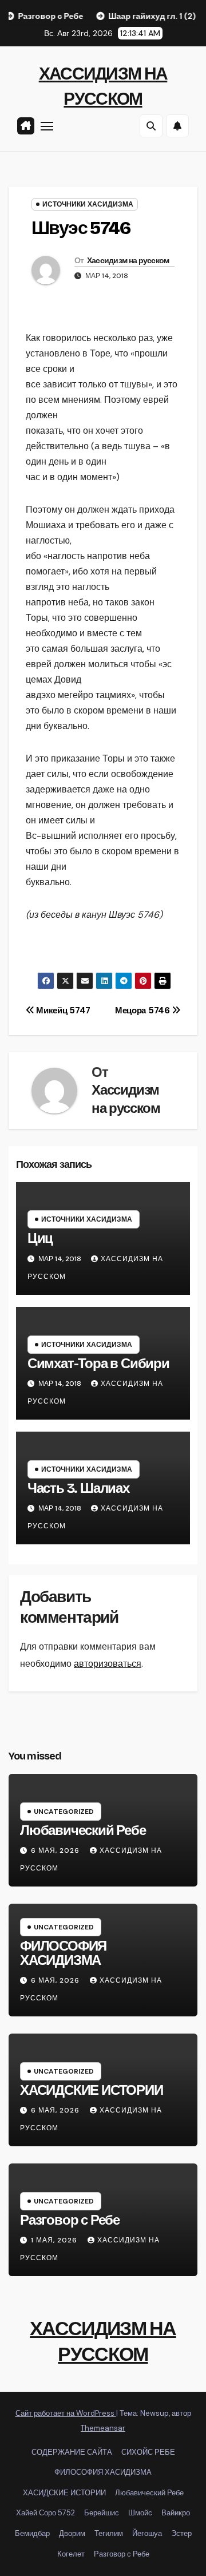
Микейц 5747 (62, 1010)
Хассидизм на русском (128, 261)
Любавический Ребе (83, 1830)
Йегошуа (147, 2533)
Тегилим (109, 2533)
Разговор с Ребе (70, 2220)
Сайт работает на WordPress (66, 2413)
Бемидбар (32, 2533)
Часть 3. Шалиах (78, 1488)
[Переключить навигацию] (47, 126)
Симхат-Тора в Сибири (98, 1364)
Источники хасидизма (88, 204)
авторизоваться (108, 1664)
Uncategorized (64, 1812)
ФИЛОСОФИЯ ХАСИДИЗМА (63, 1953)
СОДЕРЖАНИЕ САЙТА (72, 2452)
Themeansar (103, 2428)
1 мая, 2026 (55, 2240)
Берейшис (102, 2513)
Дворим (72, 2533)
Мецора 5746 (143, 1010)
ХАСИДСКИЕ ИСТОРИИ (92, 2090)
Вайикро (176, 2513)
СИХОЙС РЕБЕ (148, 2452)
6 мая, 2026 (56, 1850)
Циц (40, 1238)
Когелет (71, 2554)
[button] (151, 126)
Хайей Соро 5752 (45, 2513)
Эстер (181, 2533)
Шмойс (140, 2513)
